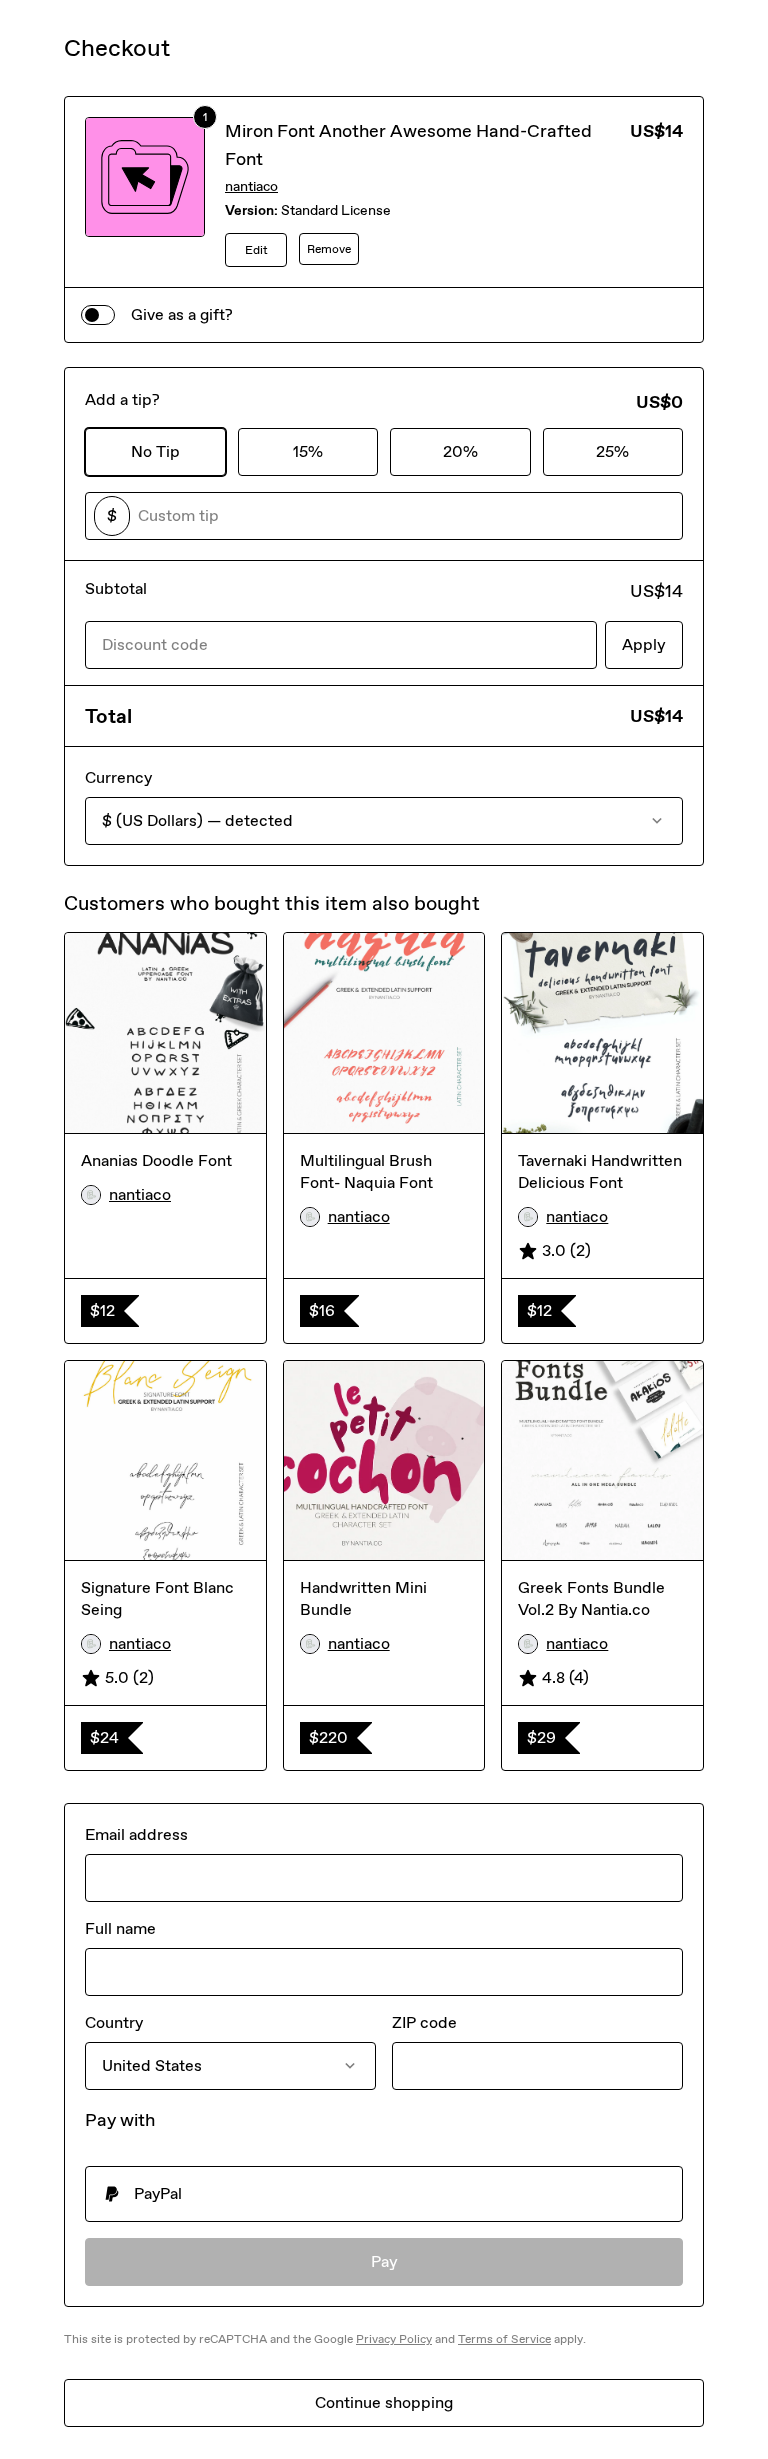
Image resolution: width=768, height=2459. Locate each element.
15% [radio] (308, 451)
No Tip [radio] (155, 451)
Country (114, 2022)
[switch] (98, 315)
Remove (329, 249)
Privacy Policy (394, 2339)
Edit (256, 250)
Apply (644, 644)
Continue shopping (384, 2402)
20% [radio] (460, 451)
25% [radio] (612, 451)
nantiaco (251, 186)
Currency (118, 777)
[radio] (384, 2194)
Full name (120, 1928)
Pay (384, 2261)
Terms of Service (504, 2339)
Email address (136, 1834)
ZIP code (424, 2022)
